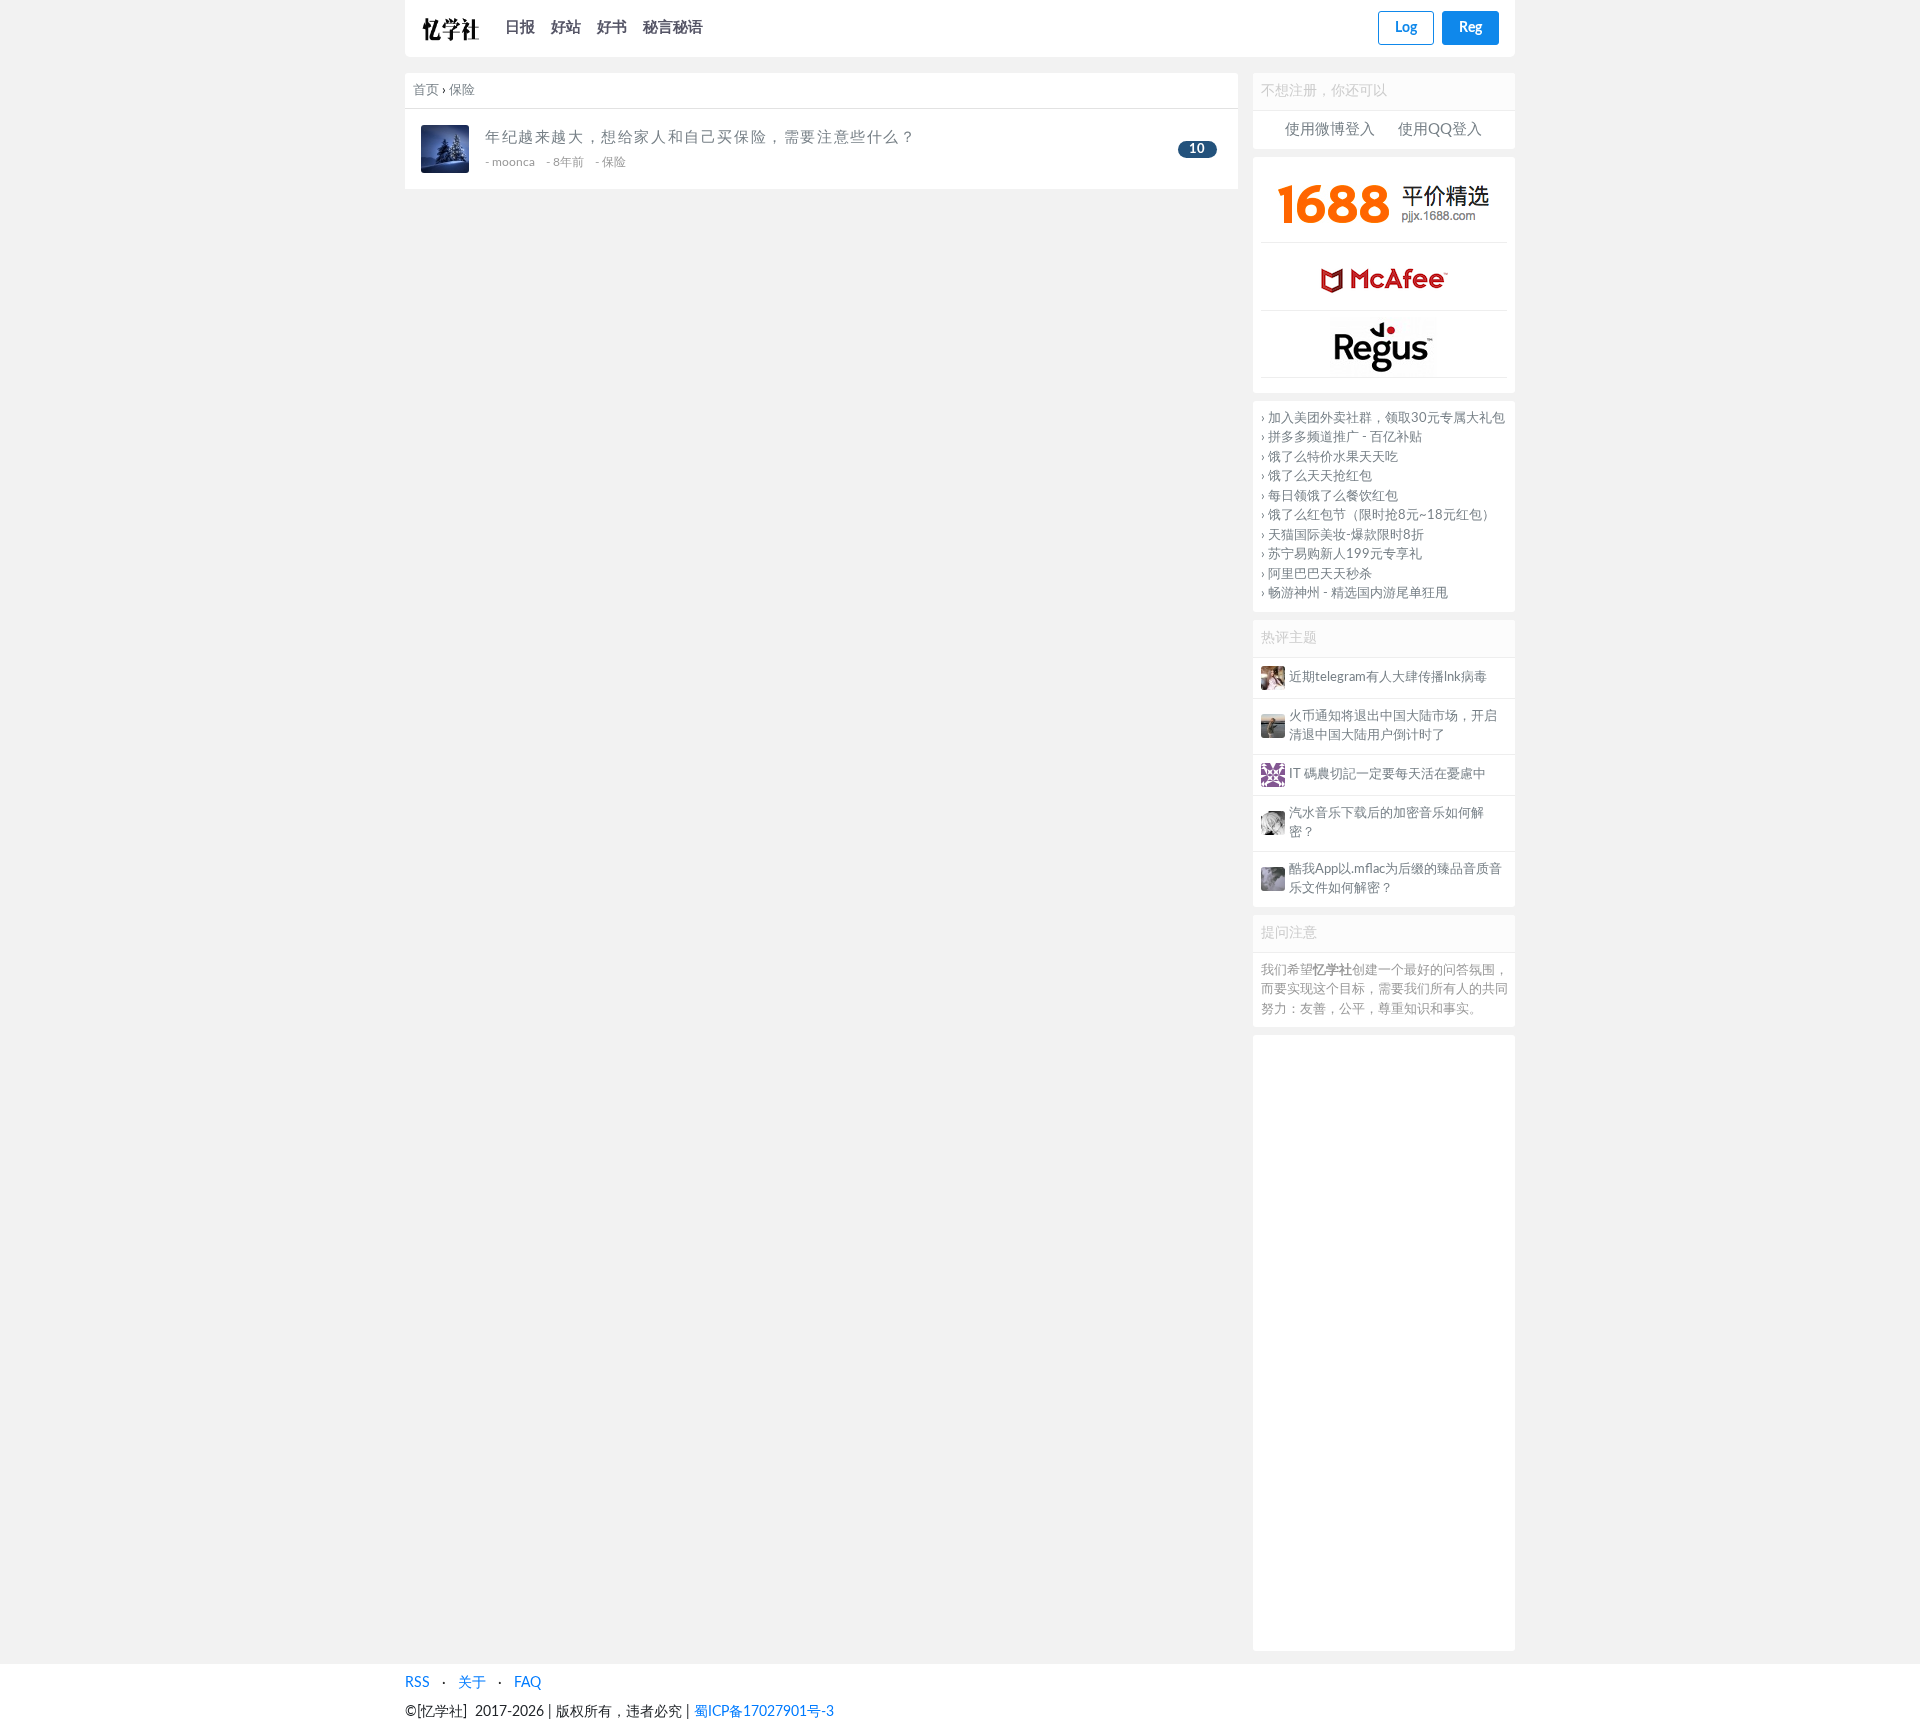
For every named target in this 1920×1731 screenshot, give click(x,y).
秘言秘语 (673, 27)
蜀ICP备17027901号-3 (764, 1711)
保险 (462, 90)
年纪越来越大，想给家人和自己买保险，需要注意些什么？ (701, 137)
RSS (417, 1682)
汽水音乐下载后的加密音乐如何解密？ (1386, 823)
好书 (612, 27)
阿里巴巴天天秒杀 (1320, 574)
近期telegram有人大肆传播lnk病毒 (1388, 677)
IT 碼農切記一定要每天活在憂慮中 (1387, 774)
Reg (1470, 28)
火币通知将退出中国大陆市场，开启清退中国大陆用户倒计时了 (1393, 726)
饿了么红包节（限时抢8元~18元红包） (1381, 515)
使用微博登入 (1330, 129)
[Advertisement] (1384, 1343)
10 (1197, 149)
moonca (513, 162)
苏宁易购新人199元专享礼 (1345, 554)
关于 (472, 1682)
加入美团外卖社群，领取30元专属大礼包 (1386, 418)
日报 (520, 27)
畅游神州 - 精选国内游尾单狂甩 (1358, 593)
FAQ (527, 1682)
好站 (566, 27)
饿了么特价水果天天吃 (1333, 457)
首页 (426, 90)
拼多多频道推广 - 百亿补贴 (1345, 437)
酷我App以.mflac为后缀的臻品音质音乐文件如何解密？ (1395, 879)
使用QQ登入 (1440, 129)
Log (1406, 28)
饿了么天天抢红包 (1320, 476)
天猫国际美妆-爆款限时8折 (1346, 535)
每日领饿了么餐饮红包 (1333, 496)
